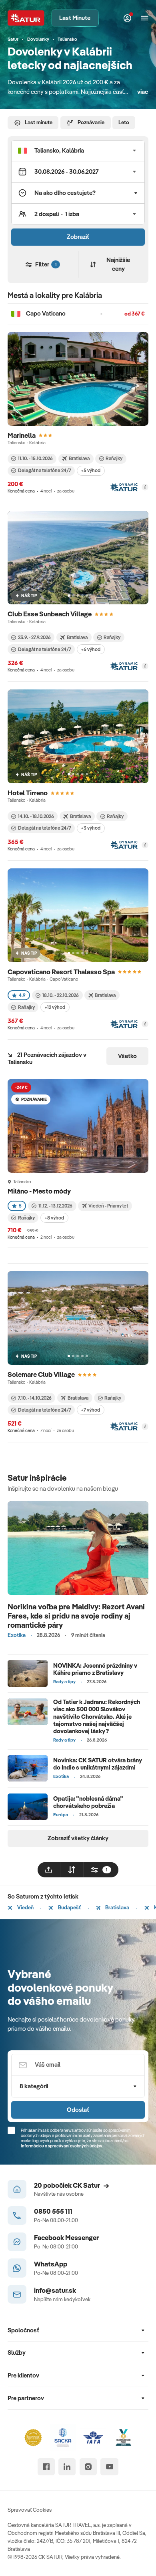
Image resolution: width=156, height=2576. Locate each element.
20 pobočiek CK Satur (67, 2185)
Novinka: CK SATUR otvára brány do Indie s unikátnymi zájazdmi (98, 1764)
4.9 (22, 995)
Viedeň (25, 1907)
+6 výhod (91, 649)
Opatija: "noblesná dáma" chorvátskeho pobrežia (88, 1802)
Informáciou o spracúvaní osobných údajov (62, 2146)
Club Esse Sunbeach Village (50, 614)
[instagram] (88, 2467)
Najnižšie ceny (118, 264)
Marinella (22, 435)
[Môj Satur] (128, 18)
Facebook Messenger (66, 2237)
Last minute (39, 122)
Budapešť (69, 1907)
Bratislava (117, 1907)
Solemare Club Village (41, 1374)
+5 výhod (91, 470)
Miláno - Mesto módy (40, 1191)
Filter (46, 264)
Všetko (127, 1056)
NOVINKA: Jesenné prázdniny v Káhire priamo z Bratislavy (95, 1669)
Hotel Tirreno (28, 793)
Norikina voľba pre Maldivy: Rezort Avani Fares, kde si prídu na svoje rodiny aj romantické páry (76, 1616)
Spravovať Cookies (30, 2510)
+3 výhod (91, 828)
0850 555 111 (53, 2211)
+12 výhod (55, 1007)
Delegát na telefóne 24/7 (45, 470)
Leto (124, 122)
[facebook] (46, 2467)
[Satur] (26, 18)
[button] (78, 151)
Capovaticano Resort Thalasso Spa (61, 972)
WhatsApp (51, 2264)
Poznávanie (91, 122)
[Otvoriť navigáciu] (145, 18)
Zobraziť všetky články (78, 1838)
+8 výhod (54, 1218)
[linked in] (67, 2467)
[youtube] (109, 2467)
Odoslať (78, 2110)
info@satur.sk (55, 2290)
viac (143, 92)
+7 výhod (90, 1410)
